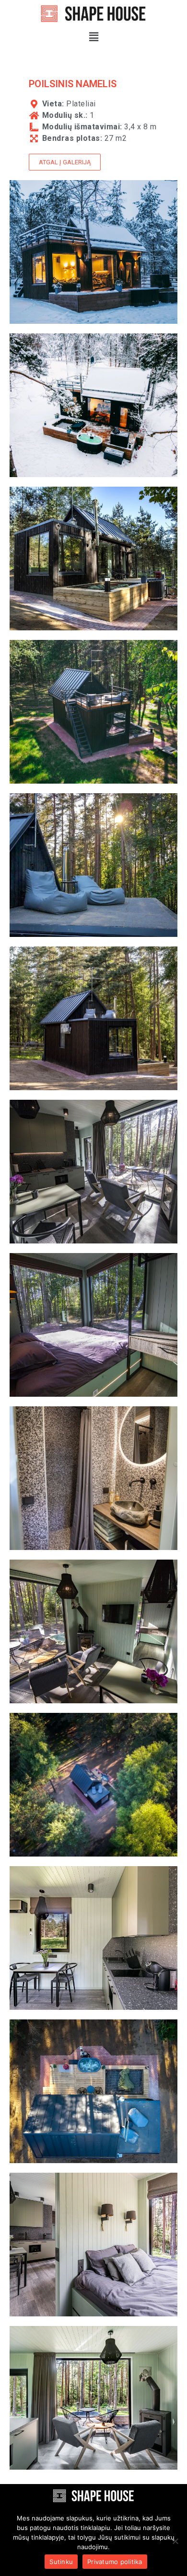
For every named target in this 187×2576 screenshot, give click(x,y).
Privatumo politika (115, 2562)
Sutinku (61, 2562)
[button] (93, 37)
